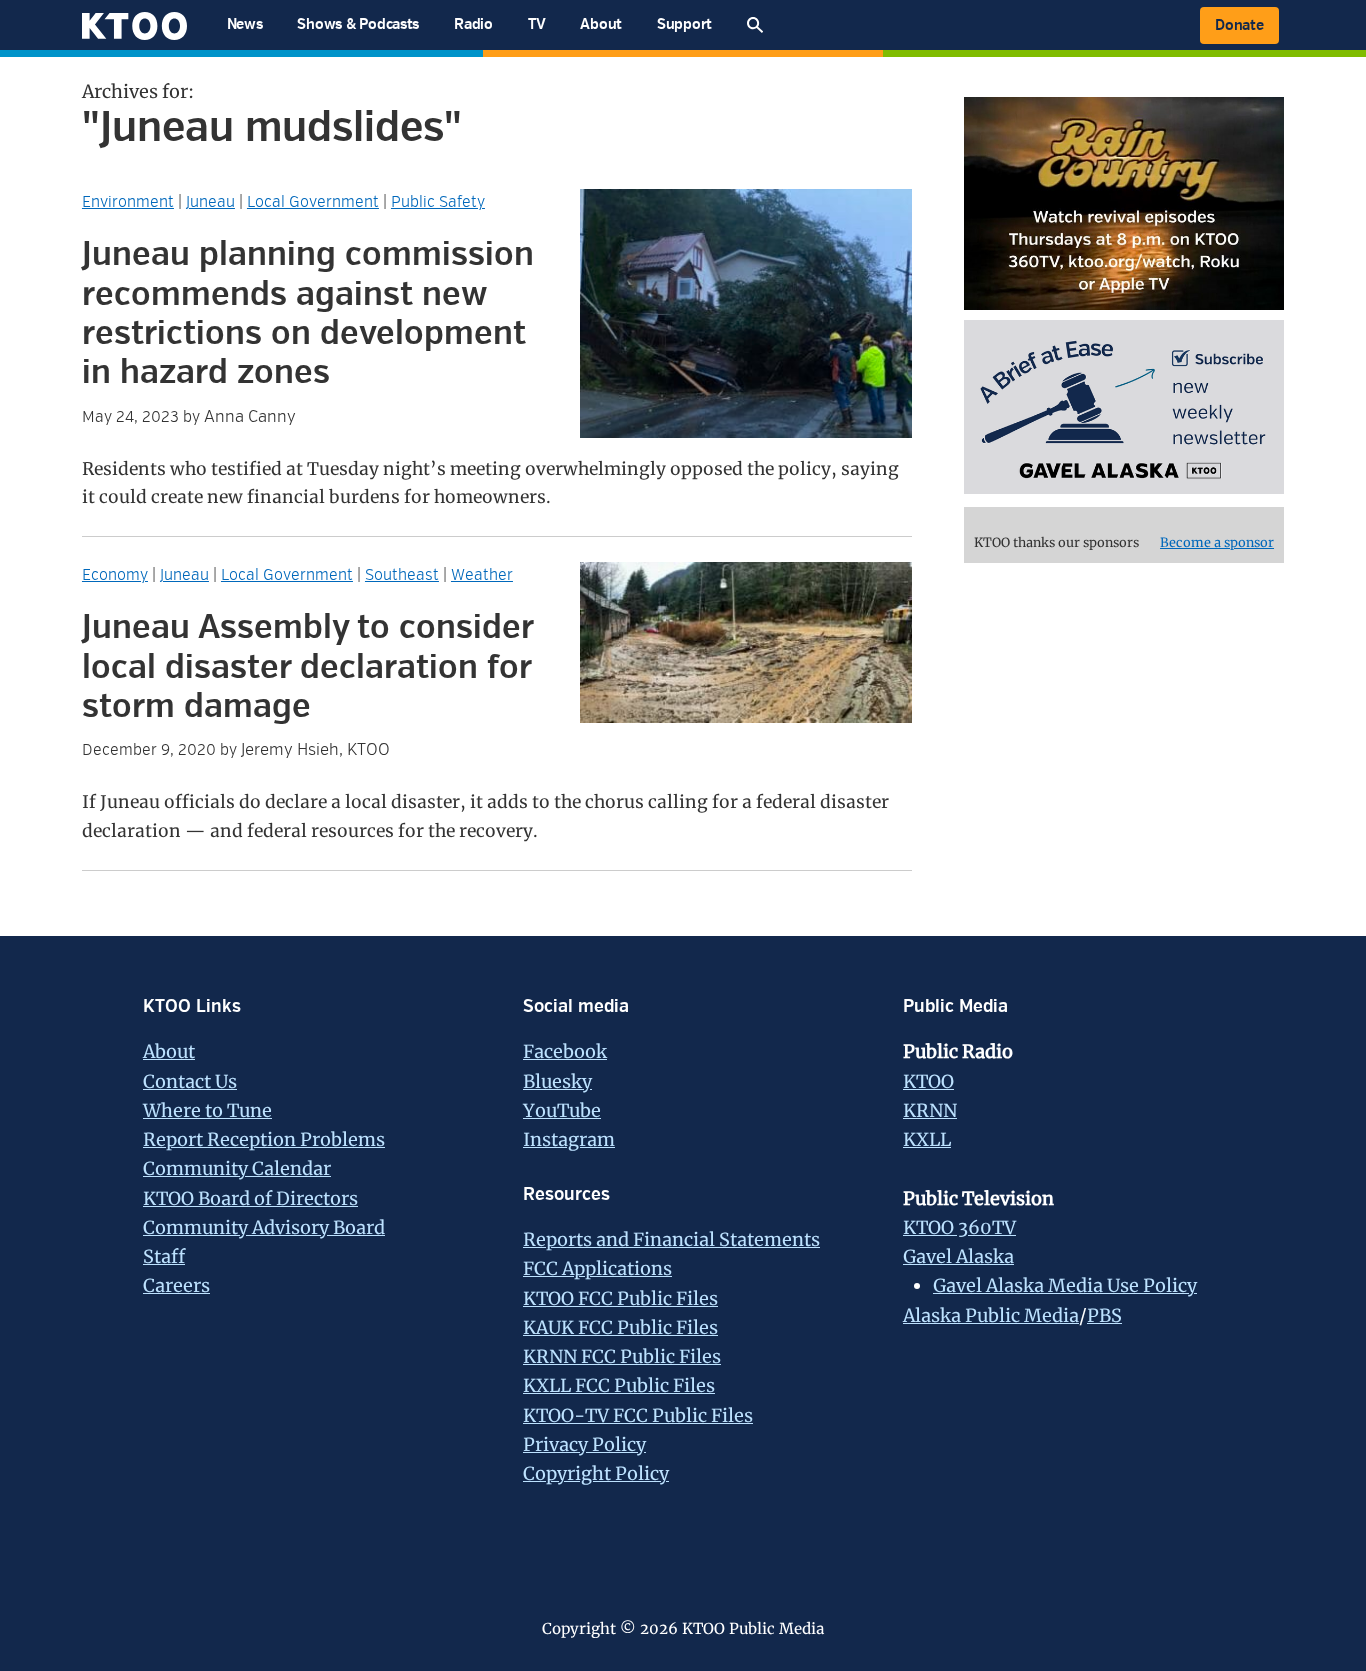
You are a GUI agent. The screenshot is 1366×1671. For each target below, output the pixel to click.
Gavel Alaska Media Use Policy (1065, 1285)
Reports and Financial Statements (671, 1239)
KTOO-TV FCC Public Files (638, 1415)
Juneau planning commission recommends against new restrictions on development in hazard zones (308, 313)
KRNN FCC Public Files (622, 1356)
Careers (176, 1285)
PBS (1104, 1315)
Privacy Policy (584, 1444)
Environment (128, 202)
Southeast (402, 575)
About (169, 1051)
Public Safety (438, 202)
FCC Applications (597, 1268)
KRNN (930, 1110)
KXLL (927, 1139)
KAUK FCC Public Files (620, 1327)
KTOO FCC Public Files (620, 1298)
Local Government (313, 202)
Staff (164, 1256)
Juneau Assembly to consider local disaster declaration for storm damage (307, 667)
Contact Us (190, 1081)
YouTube (562, 1110)
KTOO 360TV (959, 1227)
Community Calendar (237, 1168)
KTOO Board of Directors (250, 1198)
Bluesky (557, 1081)
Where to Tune (207, 1110)
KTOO (928, 1081)
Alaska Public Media (991, 1315)
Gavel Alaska (958, 1256)
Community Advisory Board (264, 1227)
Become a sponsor (1217, 542)
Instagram (569, 1139)
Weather (482, 575)
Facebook (565, 1051)
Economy (115, 575)
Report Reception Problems (264, 1139)
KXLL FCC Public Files (619, 1385)
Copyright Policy (596, 1473)
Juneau (210, 202)
